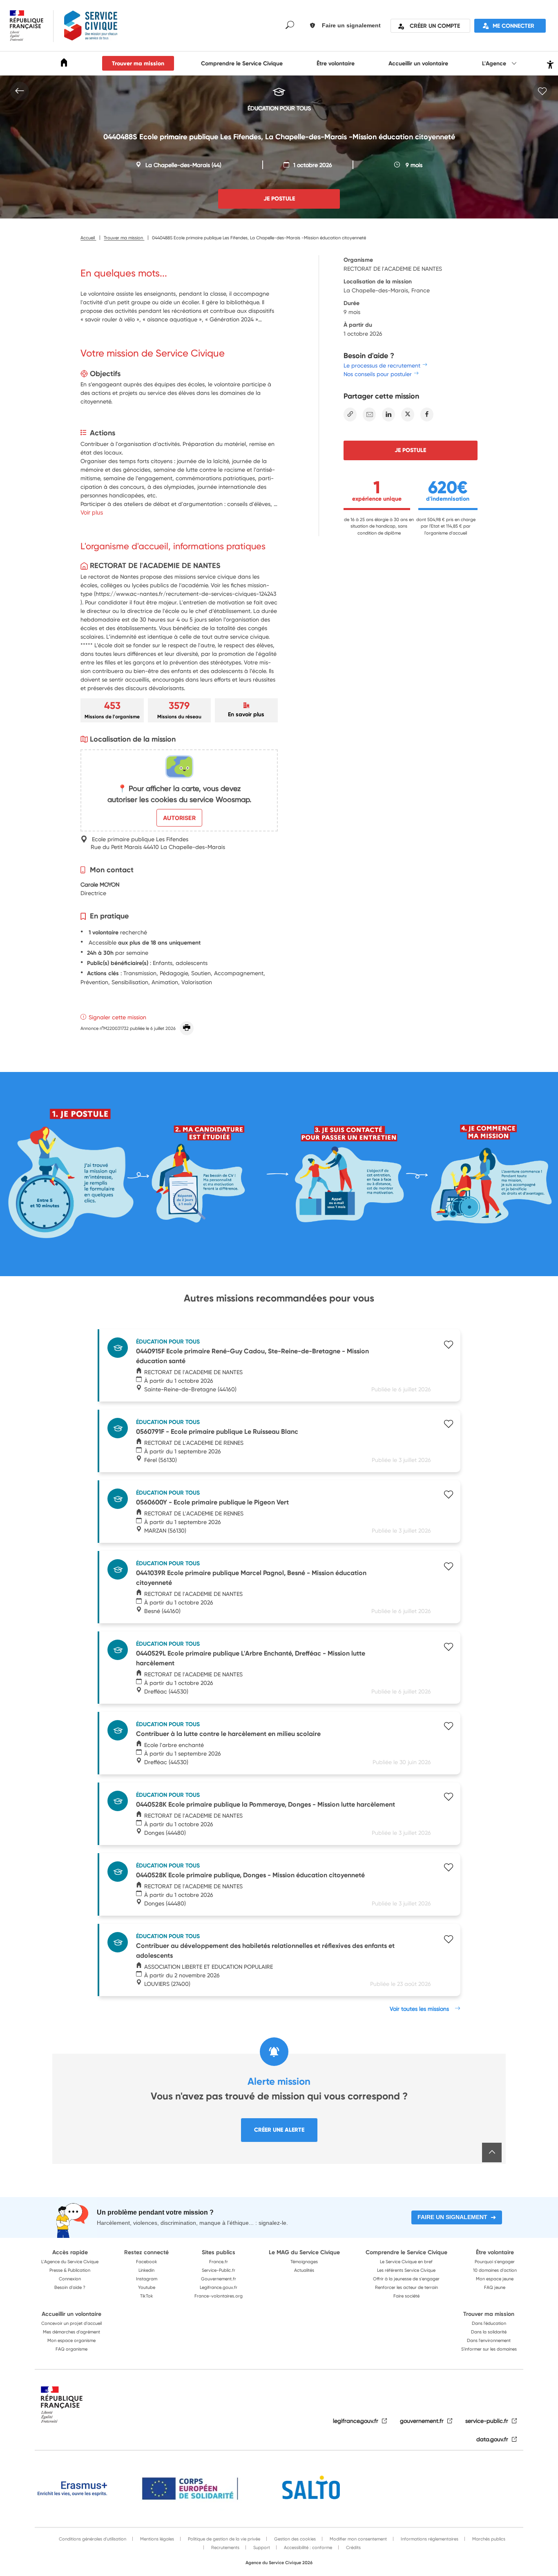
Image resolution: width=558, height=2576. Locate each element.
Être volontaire (336, 63)
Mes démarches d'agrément (71, 2332)
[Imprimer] (187, 1028)
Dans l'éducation (489, 2323)
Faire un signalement (452, 2217)
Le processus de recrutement (382, 365)
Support (261, 2547)
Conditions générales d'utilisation (93, 2539)
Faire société (406, 2296)
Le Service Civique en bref (406, 2262)
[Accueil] (64, 64)
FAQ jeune (495, 2287)
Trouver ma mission (138, 63)
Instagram (147, 2279)
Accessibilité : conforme (307, 2547)
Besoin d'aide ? (70, 2287)
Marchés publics (488, 2539)
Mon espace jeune (495, 2279)
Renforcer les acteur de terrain (406, 2287)
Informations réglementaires (429, 2539)
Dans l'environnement (489, 2340)
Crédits (353, 2547)
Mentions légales (156, 2539)
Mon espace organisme (71, 2340)
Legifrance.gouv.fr (219, 2287)
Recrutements (225, 2547)
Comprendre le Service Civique (242, 63)
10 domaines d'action (495, 2270)
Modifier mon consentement (358, 2539)
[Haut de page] (492, 2153)
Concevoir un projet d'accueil (71, 2323)
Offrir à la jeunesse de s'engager (406, 2279)
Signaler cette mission (117, 1017)
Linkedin (146, 2270)
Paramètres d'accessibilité (549, 64)
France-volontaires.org (219, 2296)
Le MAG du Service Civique (304, 2252)
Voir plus (92, 512)
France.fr (219, 2262)
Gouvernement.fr (219, 2279)
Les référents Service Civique (406, 2270)
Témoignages (304, 2262)
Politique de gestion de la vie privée (223, 2539)
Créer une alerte (279, 2130)
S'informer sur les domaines (489, 2349)
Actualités (304, 2270)
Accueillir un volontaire (418, 63)
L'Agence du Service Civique (70, 2262)
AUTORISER (179, 818)
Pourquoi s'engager (495, 2262)
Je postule (410, 450)
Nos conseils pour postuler (378, 374)
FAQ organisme (71, 2349)
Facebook (147, 2262)
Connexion (70, 2279)
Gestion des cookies (294, 2539)
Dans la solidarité (489, 2332)
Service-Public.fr (219, 2270)
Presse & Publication (70, 2270)
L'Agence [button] (495, 63)
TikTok (147, 2296)
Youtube (147, 2287)
